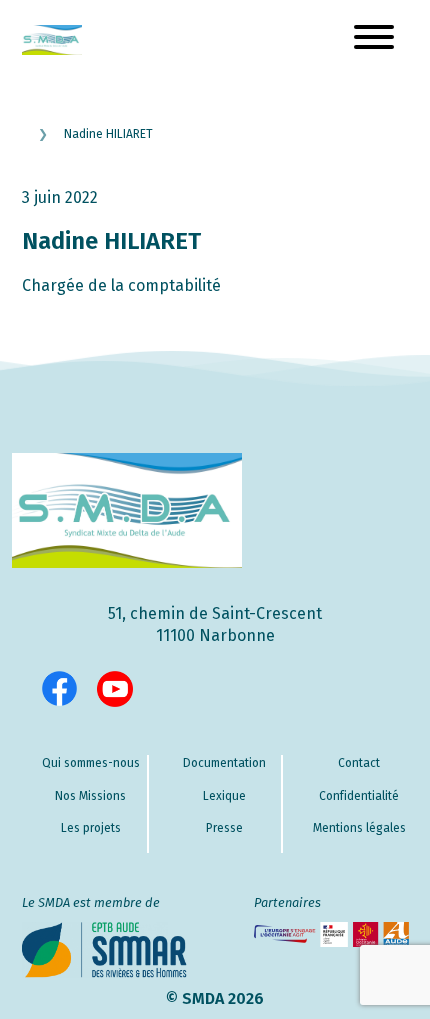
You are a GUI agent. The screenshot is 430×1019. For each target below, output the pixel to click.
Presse (224, 828)
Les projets (91, 828)
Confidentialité (359, 796)
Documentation (224, 763)
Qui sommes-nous (91, 763)
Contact (359, 763)
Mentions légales (359, 828)
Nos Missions (90, 796)
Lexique (224, 796)
